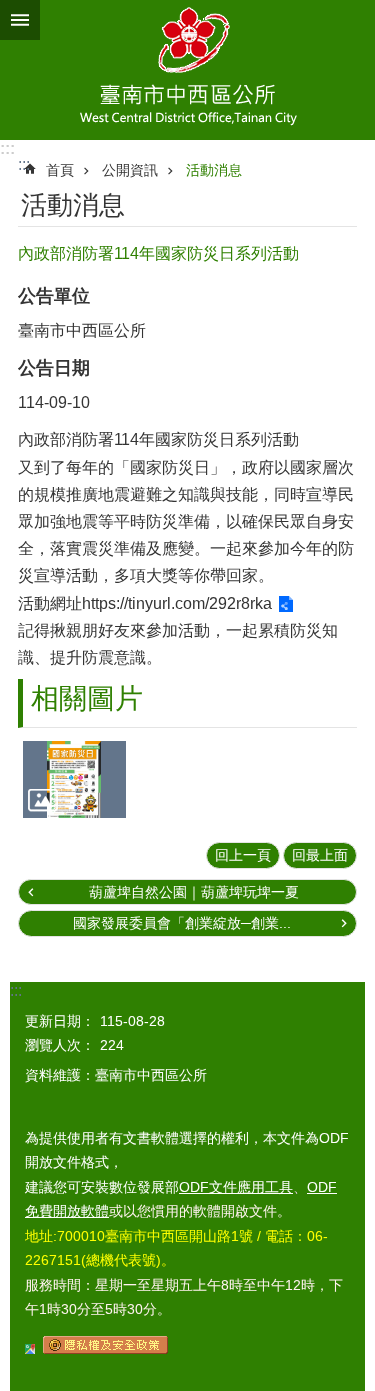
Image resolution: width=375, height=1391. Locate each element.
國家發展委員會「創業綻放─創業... (182, 923)
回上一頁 (243, 855)
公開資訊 (130, 170)
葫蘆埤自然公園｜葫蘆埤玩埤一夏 (194, 892)
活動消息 (214, 170)
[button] (74, 779)
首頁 (60, 170)
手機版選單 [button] (20, 20)
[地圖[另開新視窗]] (30, 1349)
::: (7, 148)
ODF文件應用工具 (236, 1187)
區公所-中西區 (187, 70)
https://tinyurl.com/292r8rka (177, 603)
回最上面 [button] (320, 855)
